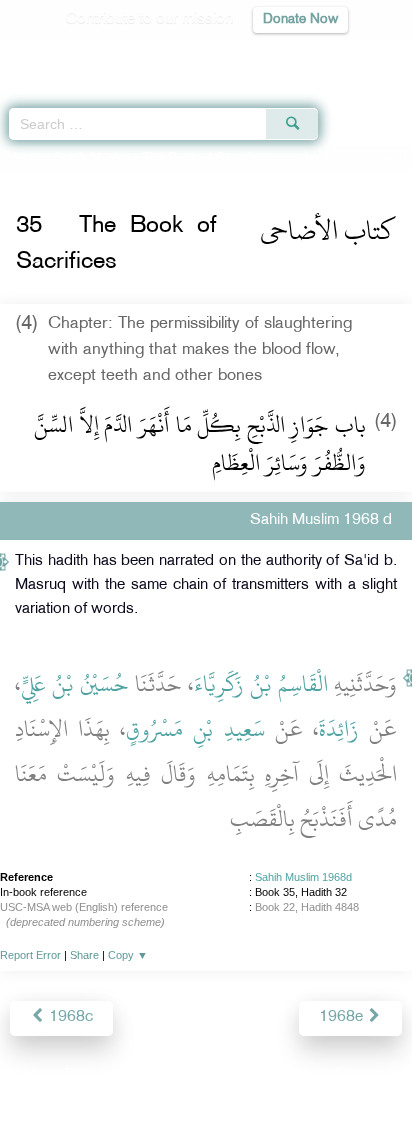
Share (84, 955)
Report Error (30, 955)
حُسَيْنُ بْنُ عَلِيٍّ (75, 684)
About (41, 1077)
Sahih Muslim (91, 158)
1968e (343, 1017)
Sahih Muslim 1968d (303, 877)
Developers (229, 1077)
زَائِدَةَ (339, 729)
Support (151, 1077)
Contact (305, 1077)
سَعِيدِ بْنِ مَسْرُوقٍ (195, 729)
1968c (69, 1017)
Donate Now (300, 19)
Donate (368, 1077)
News (92, 1077)
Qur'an (117, 55)
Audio (353, 55)
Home (23, 158)
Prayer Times (273, 55)
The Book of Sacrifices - (251, 158)
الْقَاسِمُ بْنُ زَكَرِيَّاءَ (261, 684)
